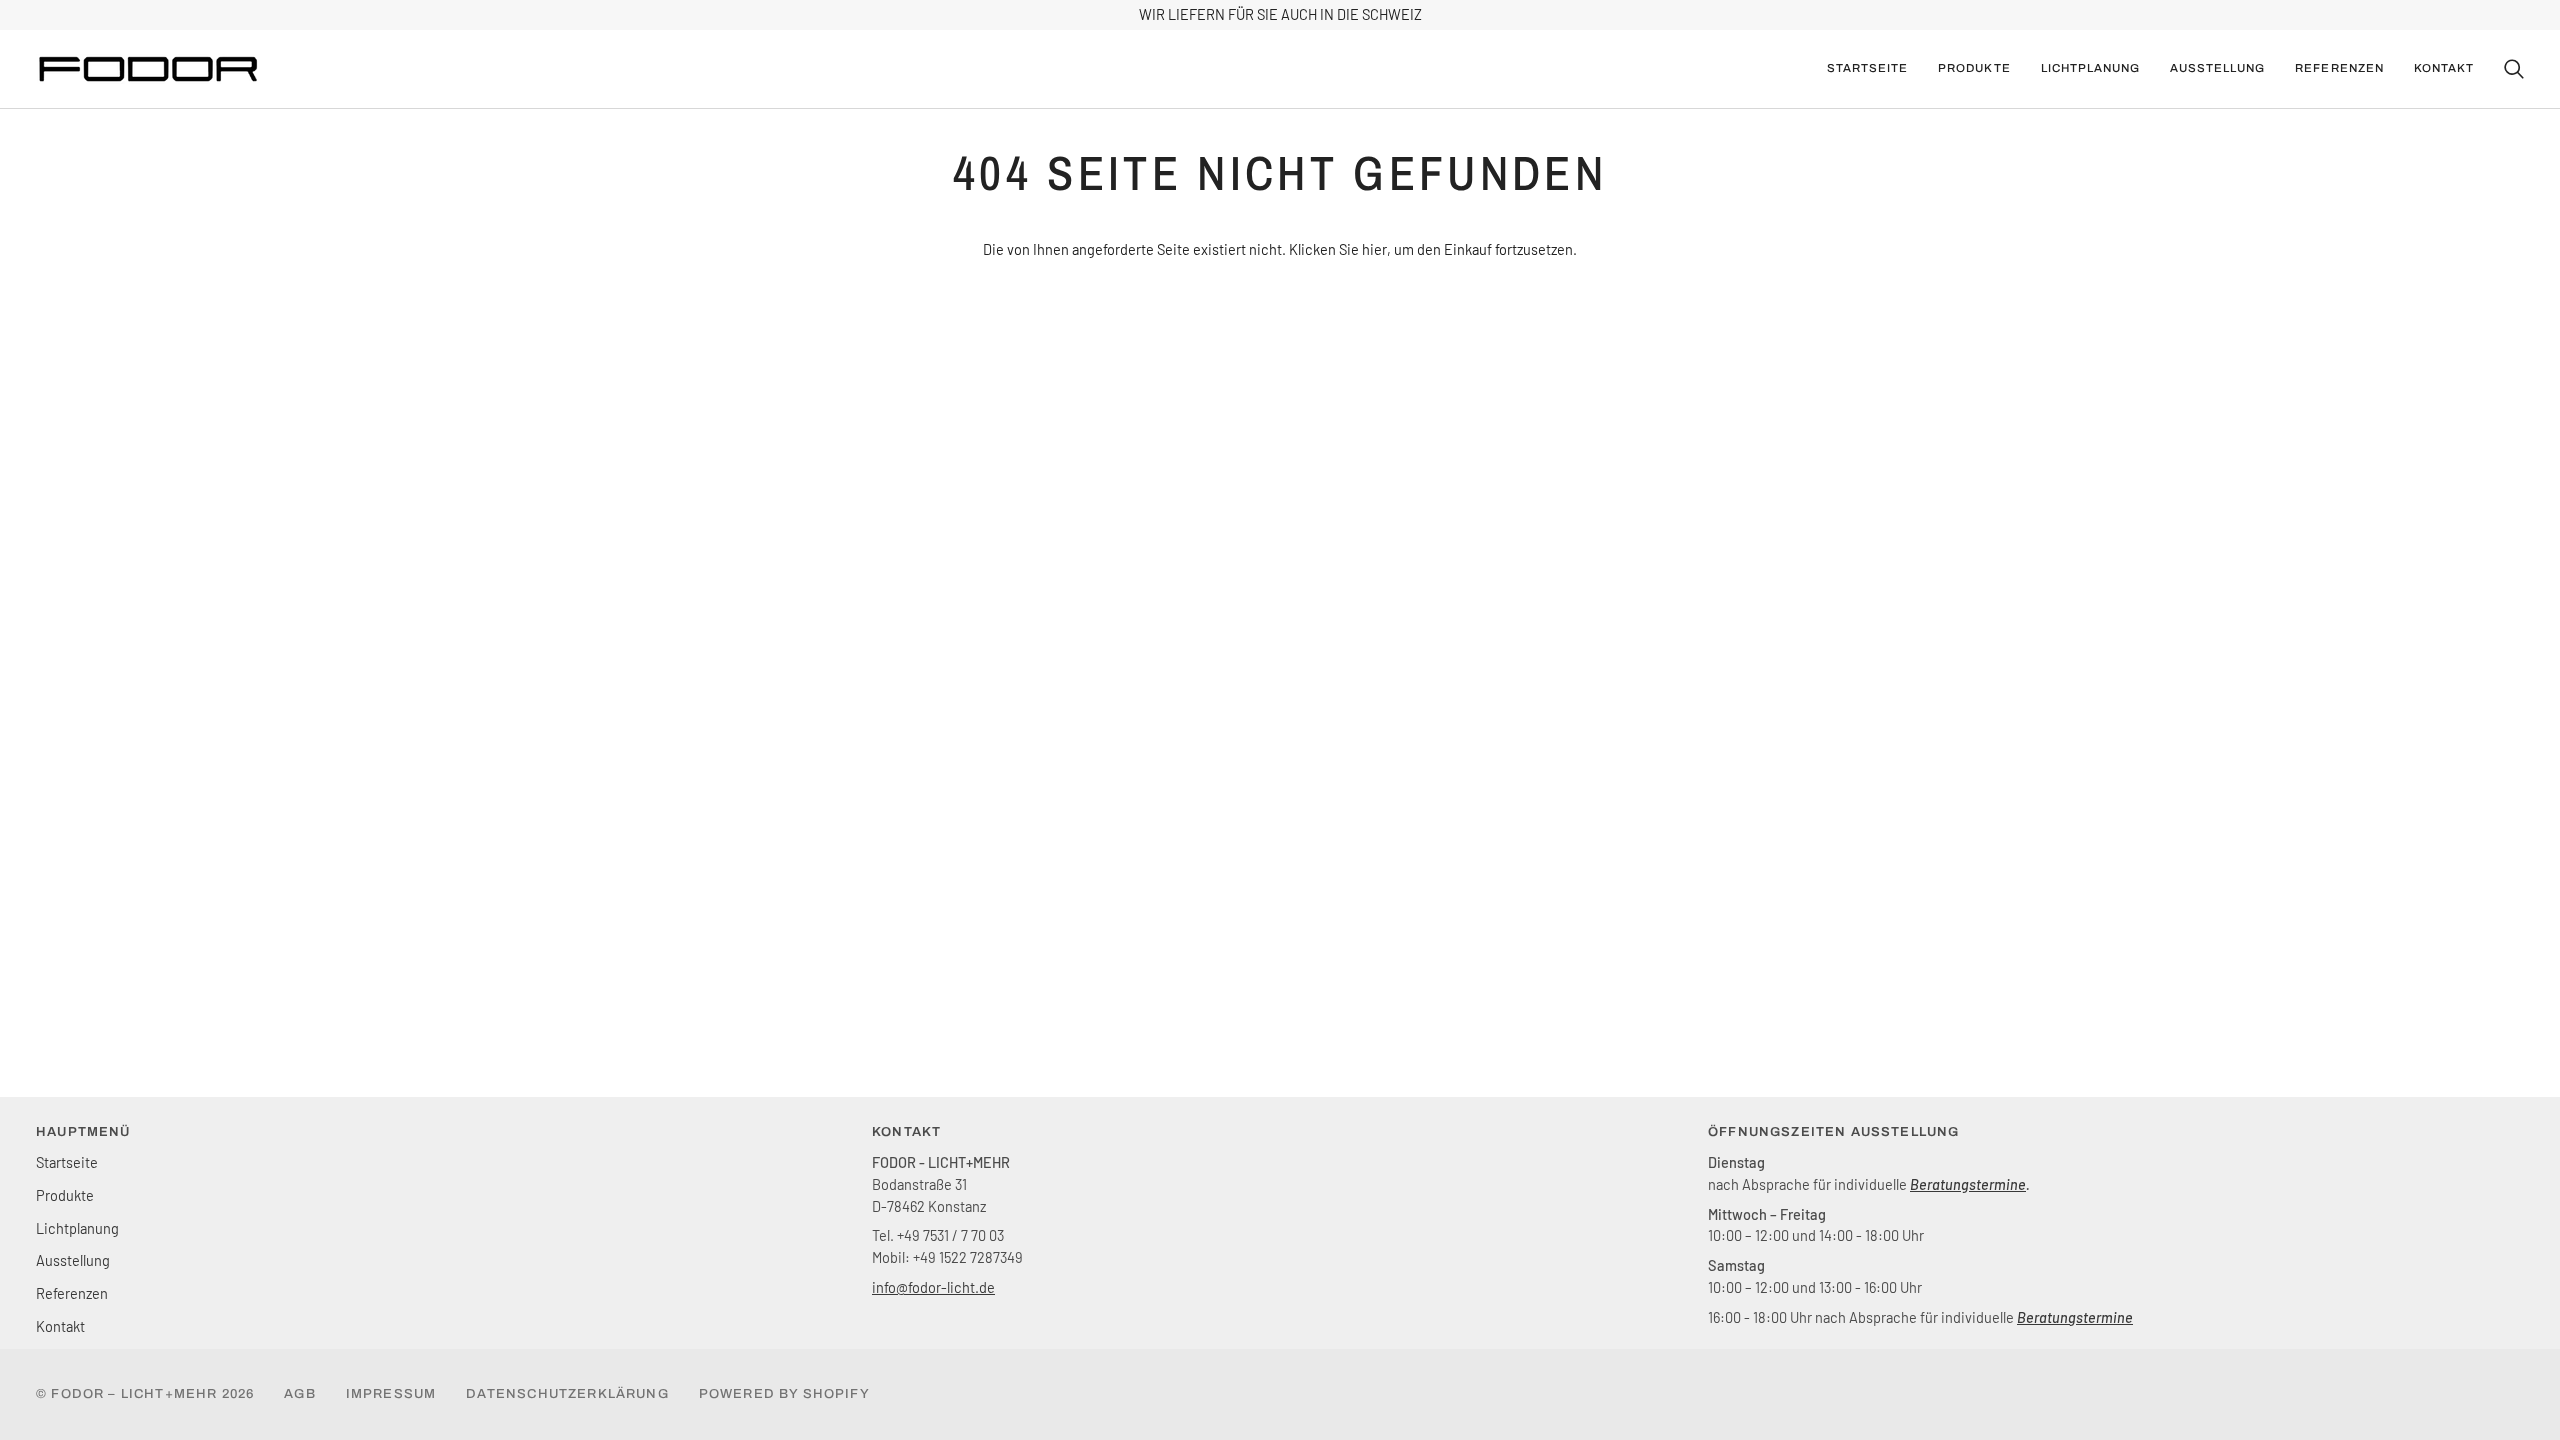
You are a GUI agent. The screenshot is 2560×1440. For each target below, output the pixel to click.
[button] (1974, 69)
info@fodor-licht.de (933, 1287)
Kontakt (60, 1326)
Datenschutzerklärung (567, 1394)
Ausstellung (73, 1260)
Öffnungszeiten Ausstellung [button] (1833, 1132)
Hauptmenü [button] (83, 1132)
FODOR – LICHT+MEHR (134, 1394)
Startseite (67, 1162)
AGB (300, 1394)
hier (1374, 249)
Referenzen (72, 1293)
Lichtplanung (77, 1228)
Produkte (65, 1195)
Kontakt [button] (906, 1132)
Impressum (391, 1394)
